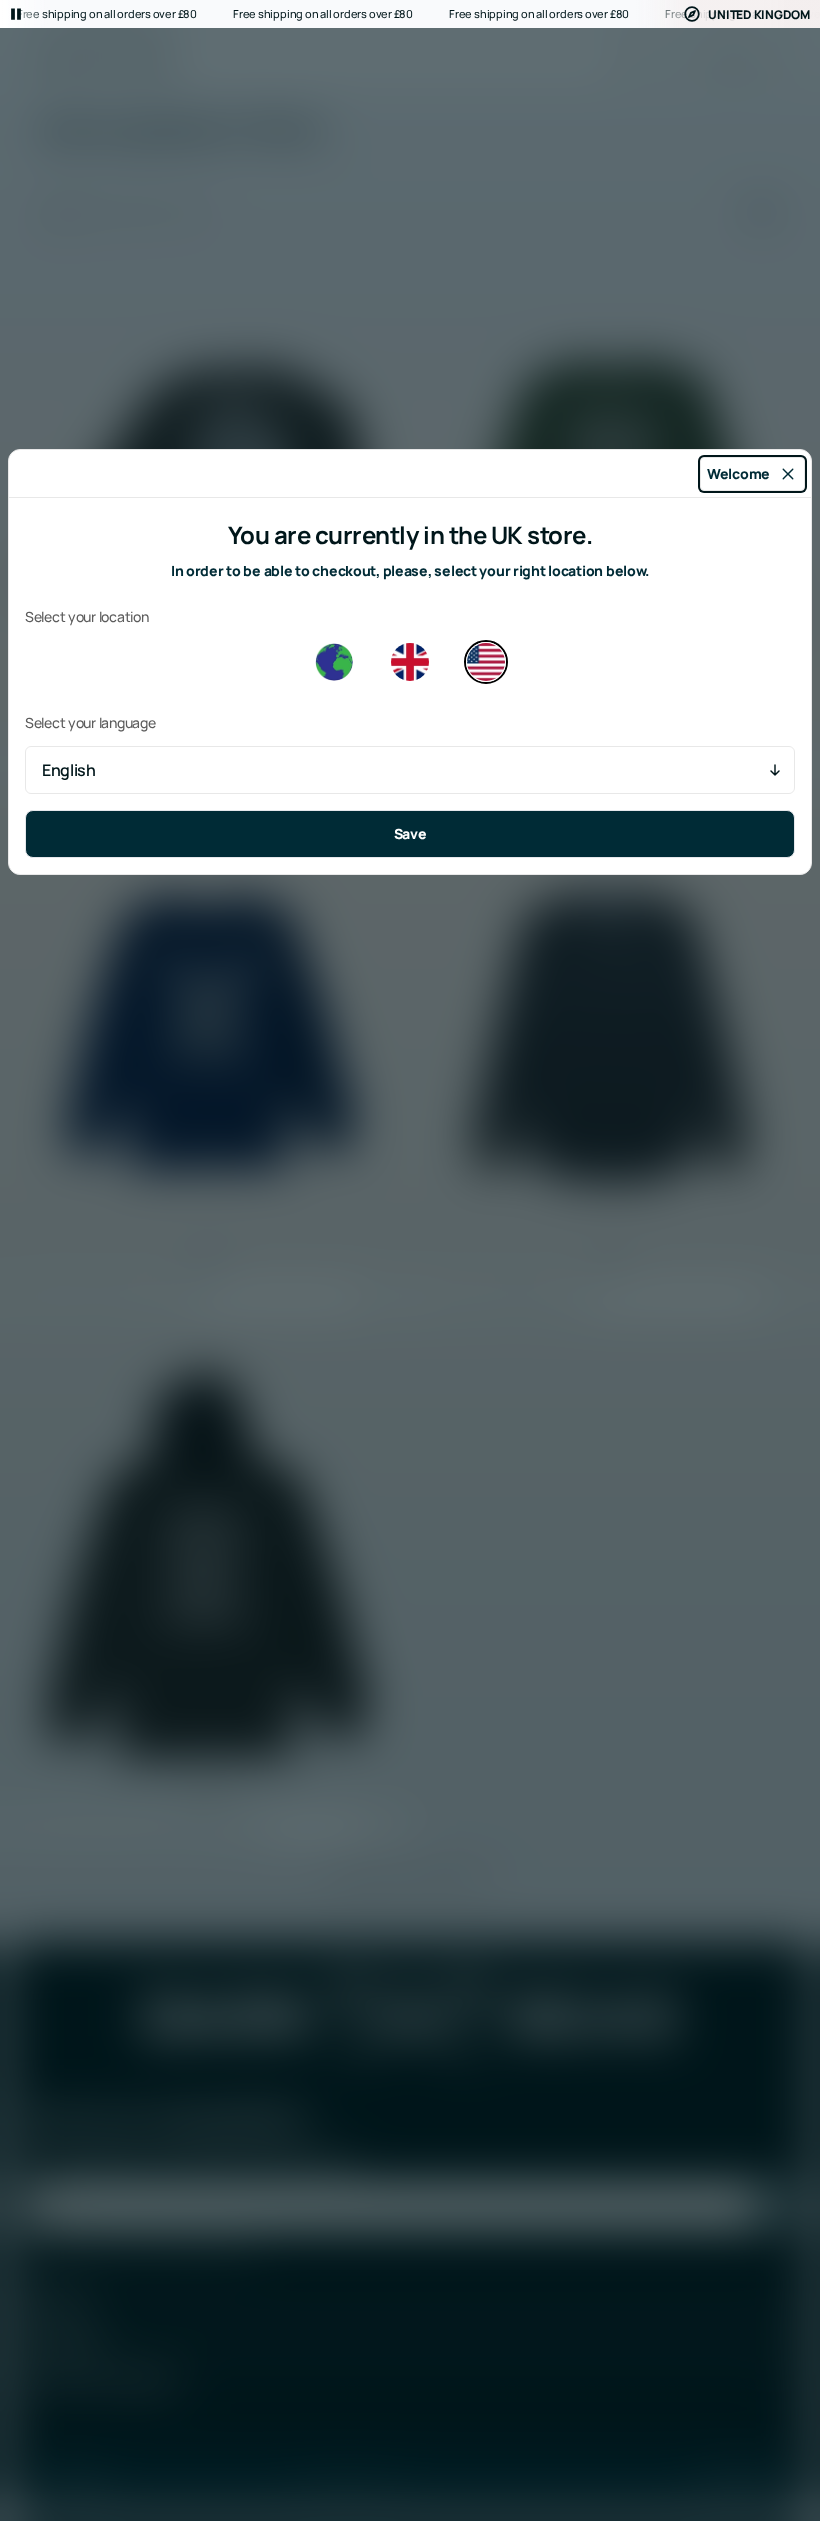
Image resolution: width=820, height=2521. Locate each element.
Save (410, 833)
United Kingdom (759, 14)
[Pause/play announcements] (16, 14)
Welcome (738, 473)
